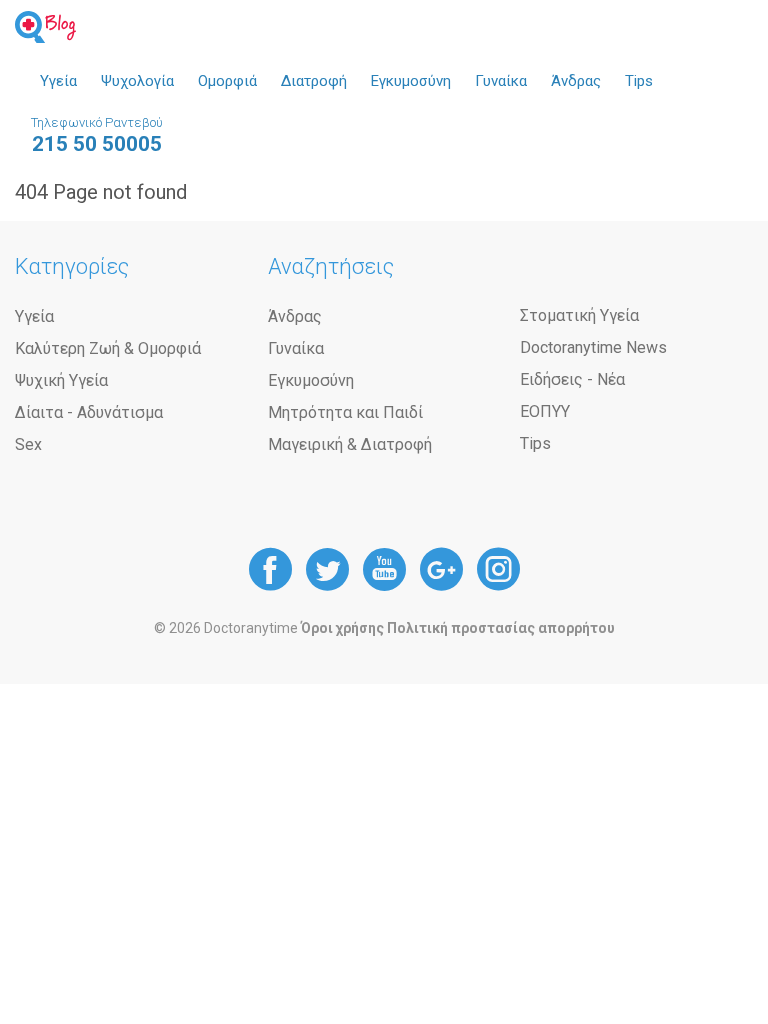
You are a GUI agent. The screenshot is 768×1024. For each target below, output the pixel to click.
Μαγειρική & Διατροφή (350, 444)
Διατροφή (314, 81)
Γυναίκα (501, 81)
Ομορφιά (227, 81)
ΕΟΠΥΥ (545, 411)
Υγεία (58, 81)
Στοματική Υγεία (579, 315)
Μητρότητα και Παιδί (345, 412)
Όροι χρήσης (342, 628)
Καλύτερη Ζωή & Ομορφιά (108, 348)
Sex (28, 444)
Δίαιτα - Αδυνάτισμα (89, 412)
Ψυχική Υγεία (61, 380)
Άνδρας (576, 81)
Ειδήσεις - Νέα (572, 379)
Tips (639, 81)
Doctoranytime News (593, 347)
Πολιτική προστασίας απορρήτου (501, 628)
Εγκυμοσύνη (411, 81)
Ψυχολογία (137, 81)
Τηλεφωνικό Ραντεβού (97, 135)
